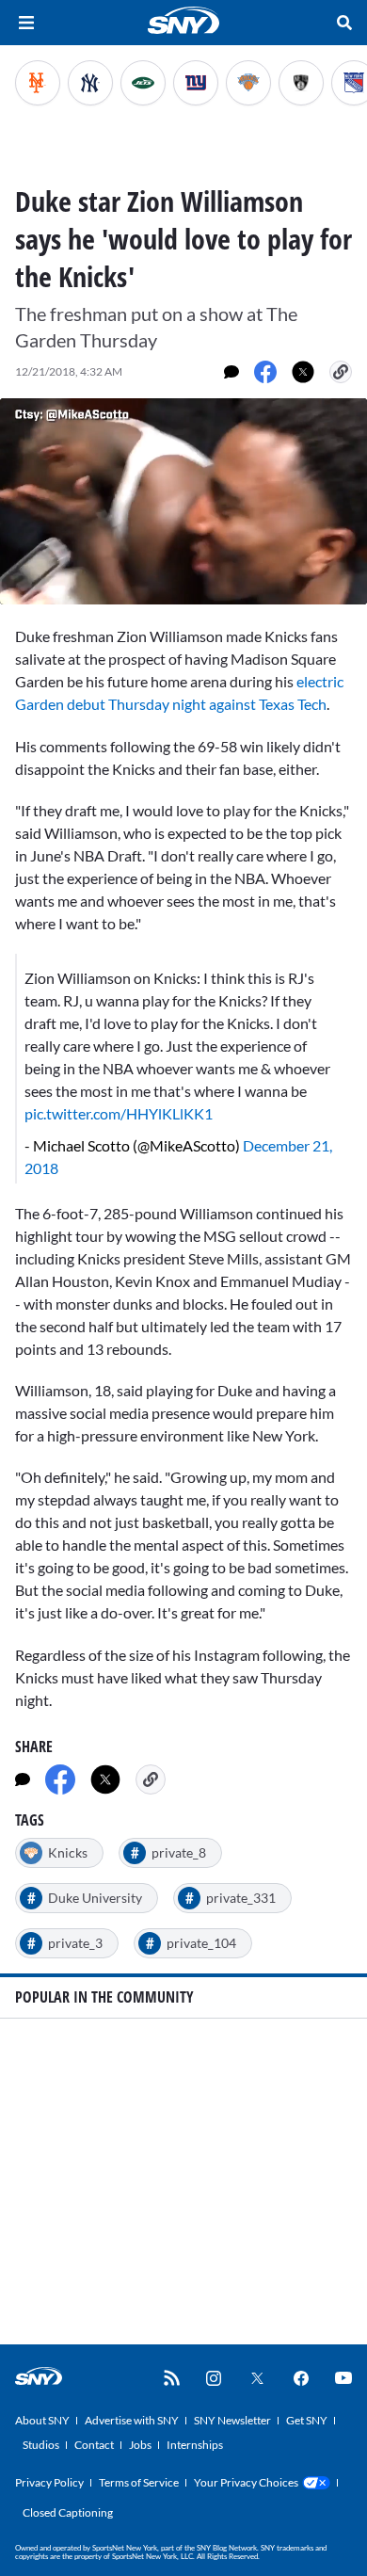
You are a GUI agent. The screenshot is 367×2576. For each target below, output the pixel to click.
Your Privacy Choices (246, 2482)
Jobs (140, 2445)
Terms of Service (139, 2482)
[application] (183, 501)
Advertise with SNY (132, 2420)
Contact (94, 2445)
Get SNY (307, 2420)
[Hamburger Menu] (26, 23)
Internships (195, 2445)
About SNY (42, 2420)
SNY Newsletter (232, 2420)
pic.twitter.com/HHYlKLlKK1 (119, 1113)
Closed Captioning (68, 2512)
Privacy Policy (49, 2482)
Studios (41, 2445)
